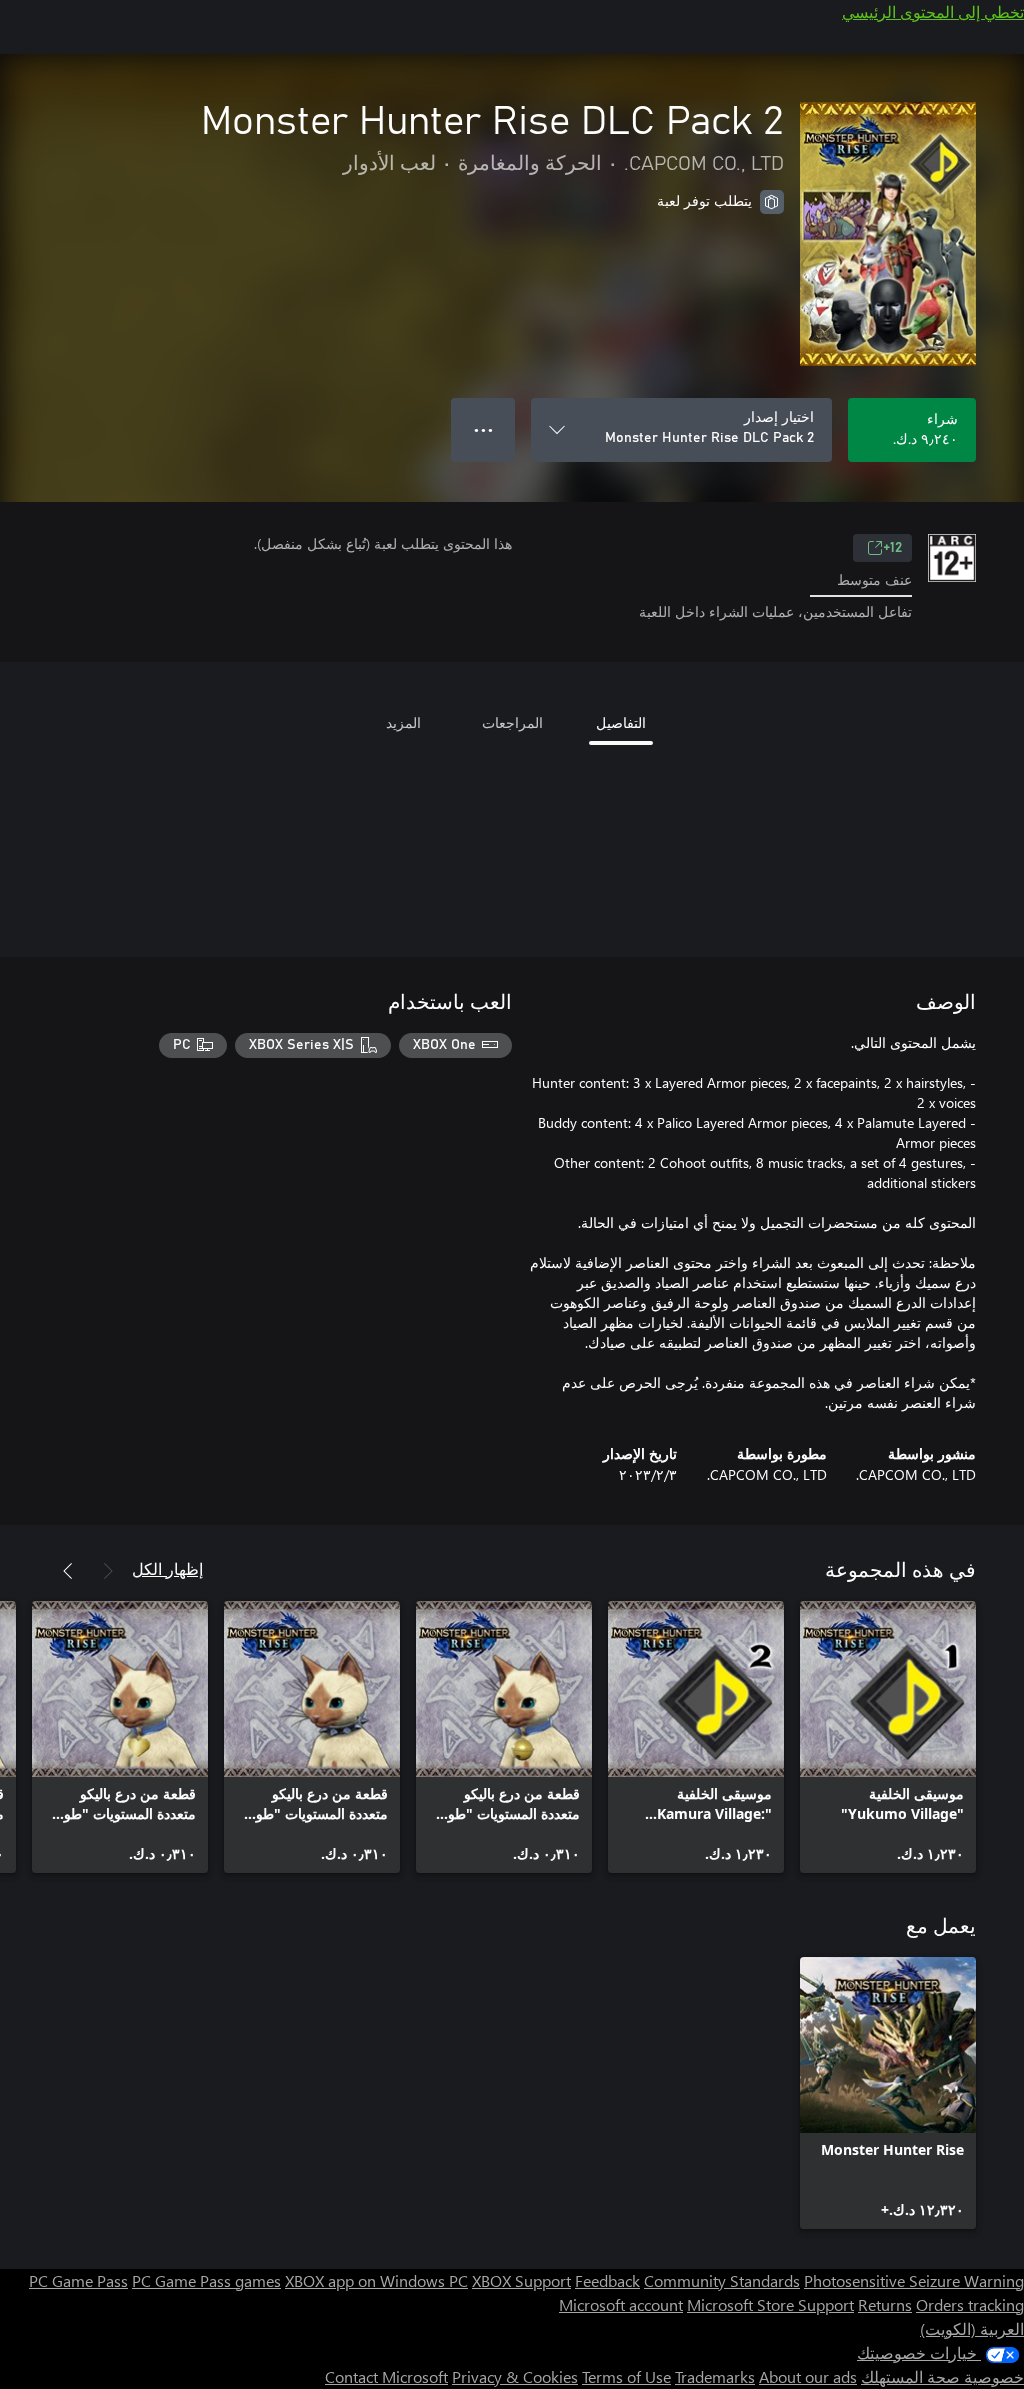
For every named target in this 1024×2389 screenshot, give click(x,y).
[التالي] (68, 1571)
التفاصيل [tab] (621, 722)
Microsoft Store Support (770, 2304)
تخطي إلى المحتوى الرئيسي (933, 11)
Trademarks (715, 2376)
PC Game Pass (78, 2280)
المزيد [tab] (403, 722)
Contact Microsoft (386, 2376)
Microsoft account (621, 2304)
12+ (892, 548)
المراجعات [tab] (512, 722)
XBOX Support (521, 2280)
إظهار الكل (167, 1568)
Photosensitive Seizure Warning (914, 2280)
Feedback (607, 2280)
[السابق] (108, 1571)
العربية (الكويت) (972, 2328)
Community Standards (722, 2280)
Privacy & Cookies (515, 2376)
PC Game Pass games (206, 2280)
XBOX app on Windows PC (376, 2280)
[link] (888, 1737)
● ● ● (483, 429)
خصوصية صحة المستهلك (942, 2376)
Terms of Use (626, 2376)
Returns (885, 2304)
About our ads (808, 2376)
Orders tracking (970, 2304)
